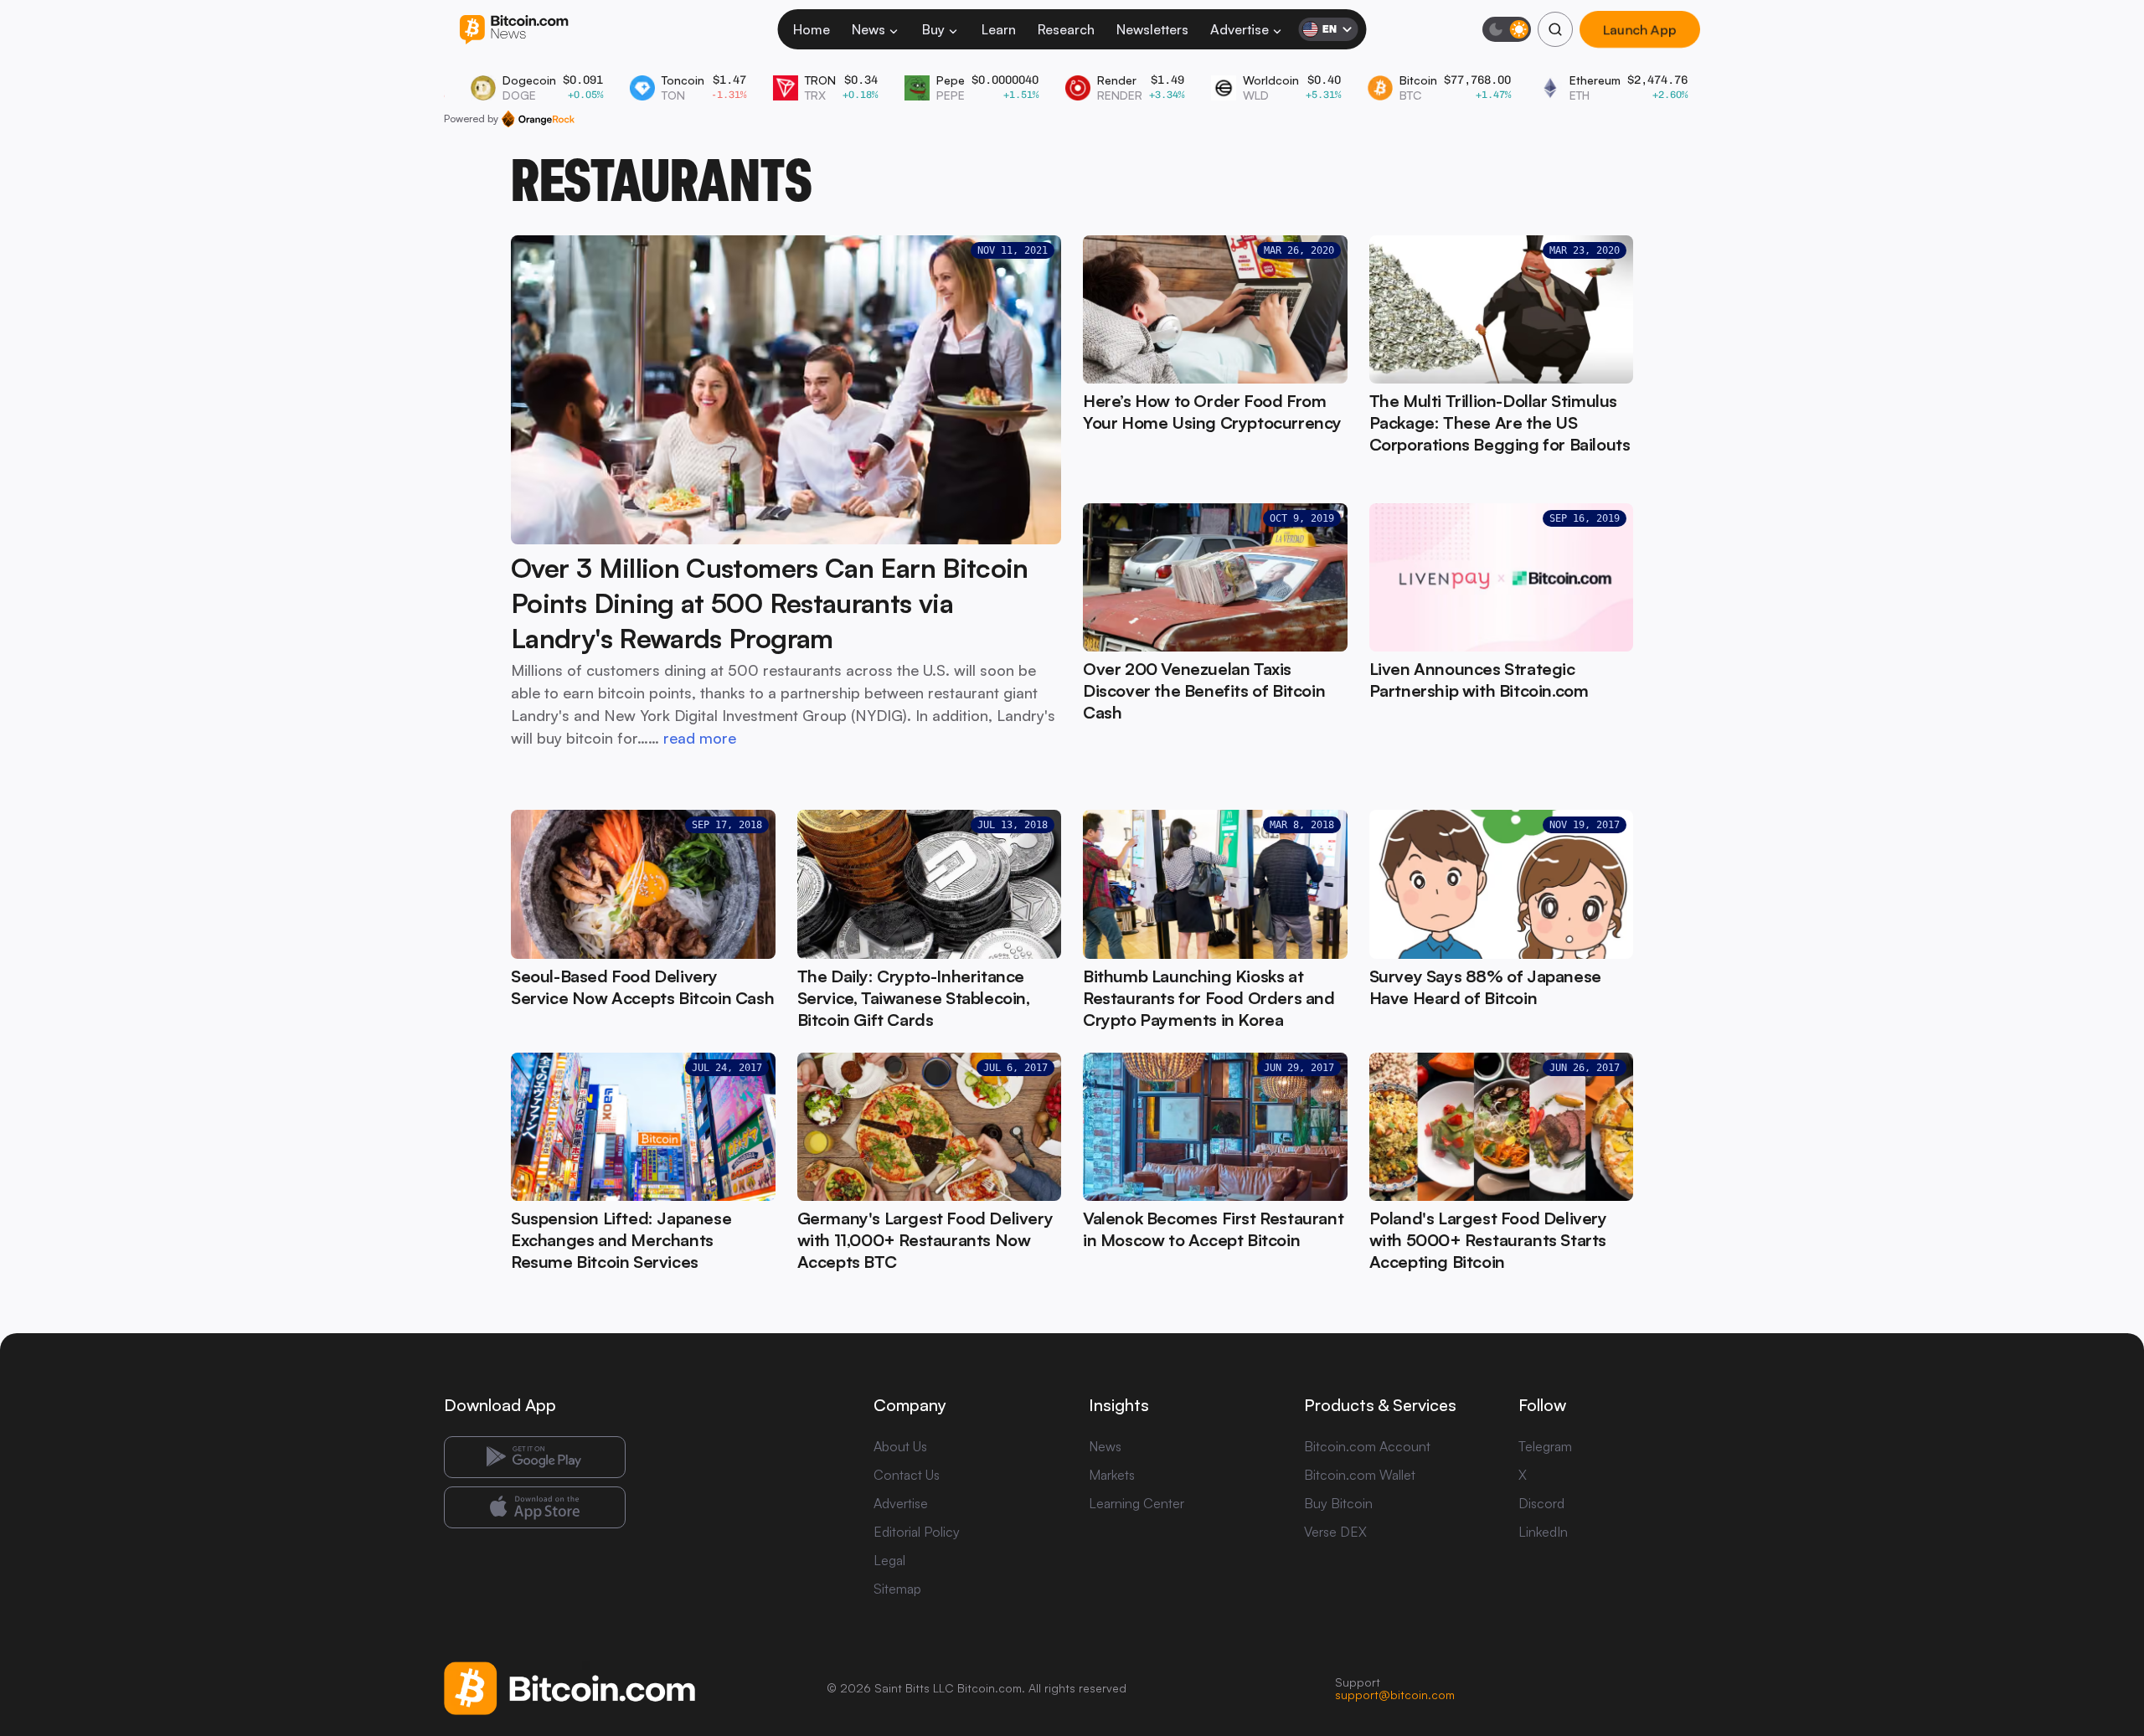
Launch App (1640, 29)
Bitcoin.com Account (1367, 1446)
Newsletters (1152, 29)
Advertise (1239, 29)
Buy (933, 29)
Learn (999, 29)
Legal (889, 1560)
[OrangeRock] (538, 119)
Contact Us (907, 1475)
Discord (1541, 1503)
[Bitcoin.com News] (514, 30)
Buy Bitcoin (1338, 1503)
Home (812, 29)
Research (1066, 29)
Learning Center (1136, 1503)
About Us (900, 1446)
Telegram (1545, 1446)
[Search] (1555, 29)
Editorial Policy (917, 1532)
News (868, 29)
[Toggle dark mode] (1507, 29)
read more (700, 738)
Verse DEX (1335, 1532)
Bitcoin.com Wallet (1360, 1475)
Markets (1112, 1475)
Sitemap (897, 1589)
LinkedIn (1543, 1532)
